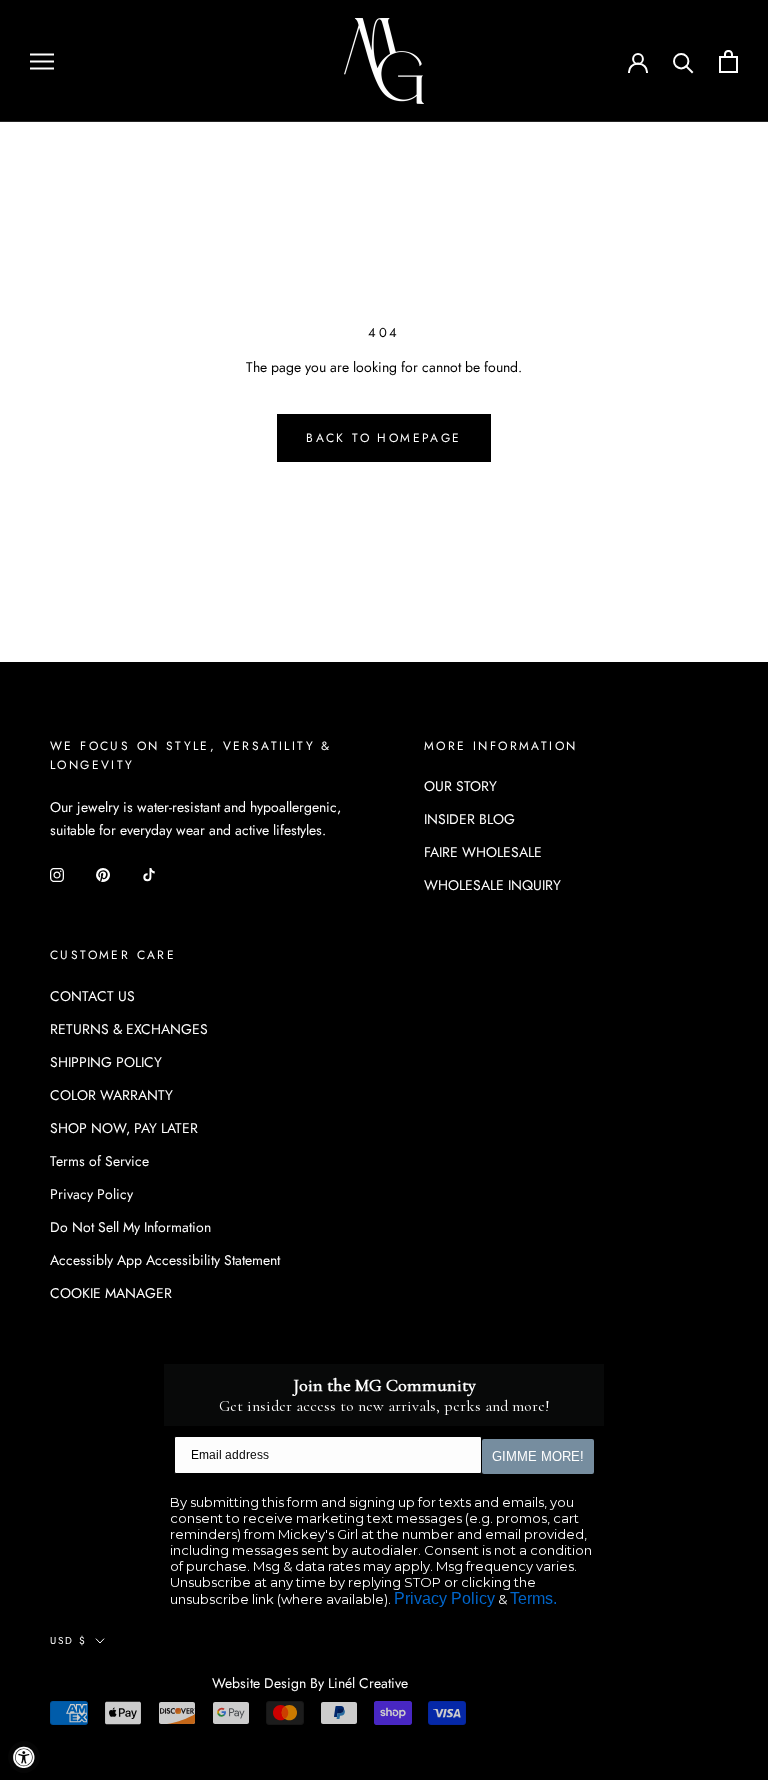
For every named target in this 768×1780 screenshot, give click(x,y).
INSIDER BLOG (469, 819)
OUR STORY (460, 786)
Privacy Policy (91, 1194)
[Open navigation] (42, 60)
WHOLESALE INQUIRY (492, 885)
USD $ (68, 1640)
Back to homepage (383, 438)
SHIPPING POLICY (106, 1062)
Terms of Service (99, 1161)
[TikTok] (149, 873)
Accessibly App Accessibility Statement (165, 1260)
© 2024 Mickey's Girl (131, 1684)
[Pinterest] (103, 873)
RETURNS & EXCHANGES (129, 1029)
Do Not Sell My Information (130, 1227)
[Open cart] (728, 61)
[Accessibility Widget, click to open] (24, 1757)
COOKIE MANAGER (111, 1293)
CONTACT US (92, 996)
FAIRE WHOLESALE (483, 852)
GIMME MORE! (538, 1456)
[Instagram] (57, 873)
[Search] (683, 61)
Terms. (533, 1598)
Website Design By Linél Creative (310, 1683)
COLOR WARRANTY (111, 1095)
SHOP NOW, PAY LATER (124, 1128)
